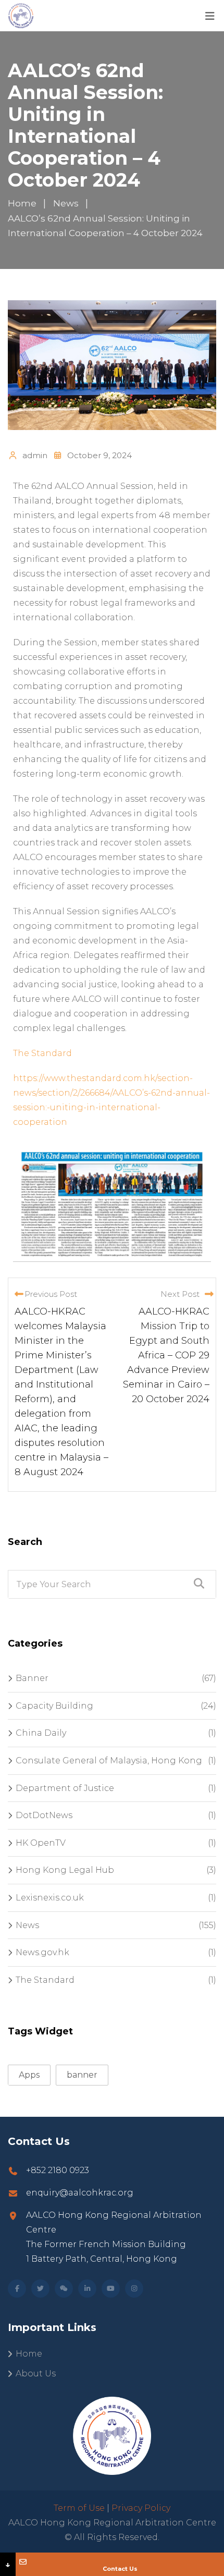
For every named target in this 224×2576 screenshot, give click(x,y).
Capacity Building (54, 1706)
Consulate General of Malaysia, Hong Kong (109, 1761)
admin (35, 455)
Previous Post (51, 1294)
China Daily (41, 1733)
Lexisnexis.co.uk (50, 1898)
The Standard (42, 1053)
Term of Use (79, 2508)
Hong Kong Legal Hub (65, 1870)
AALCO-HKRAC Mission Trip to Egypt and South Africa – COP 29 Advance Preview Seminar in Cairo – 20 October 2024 (166, 1355)
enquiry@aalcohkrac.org (80, 2193)
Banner (32, 1678)
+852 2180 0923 (58, 2170)
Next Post (180, 1294)
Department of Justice (65, 1788)
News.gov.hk (42, 1952)
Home (29, 2354)
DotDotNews (44, 1815)
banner (82, 2075)
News (27, 1925)
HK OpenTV (41, 1843)
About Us (36, 2373)
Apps (29, 2075)
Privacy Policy (141, 2508)
